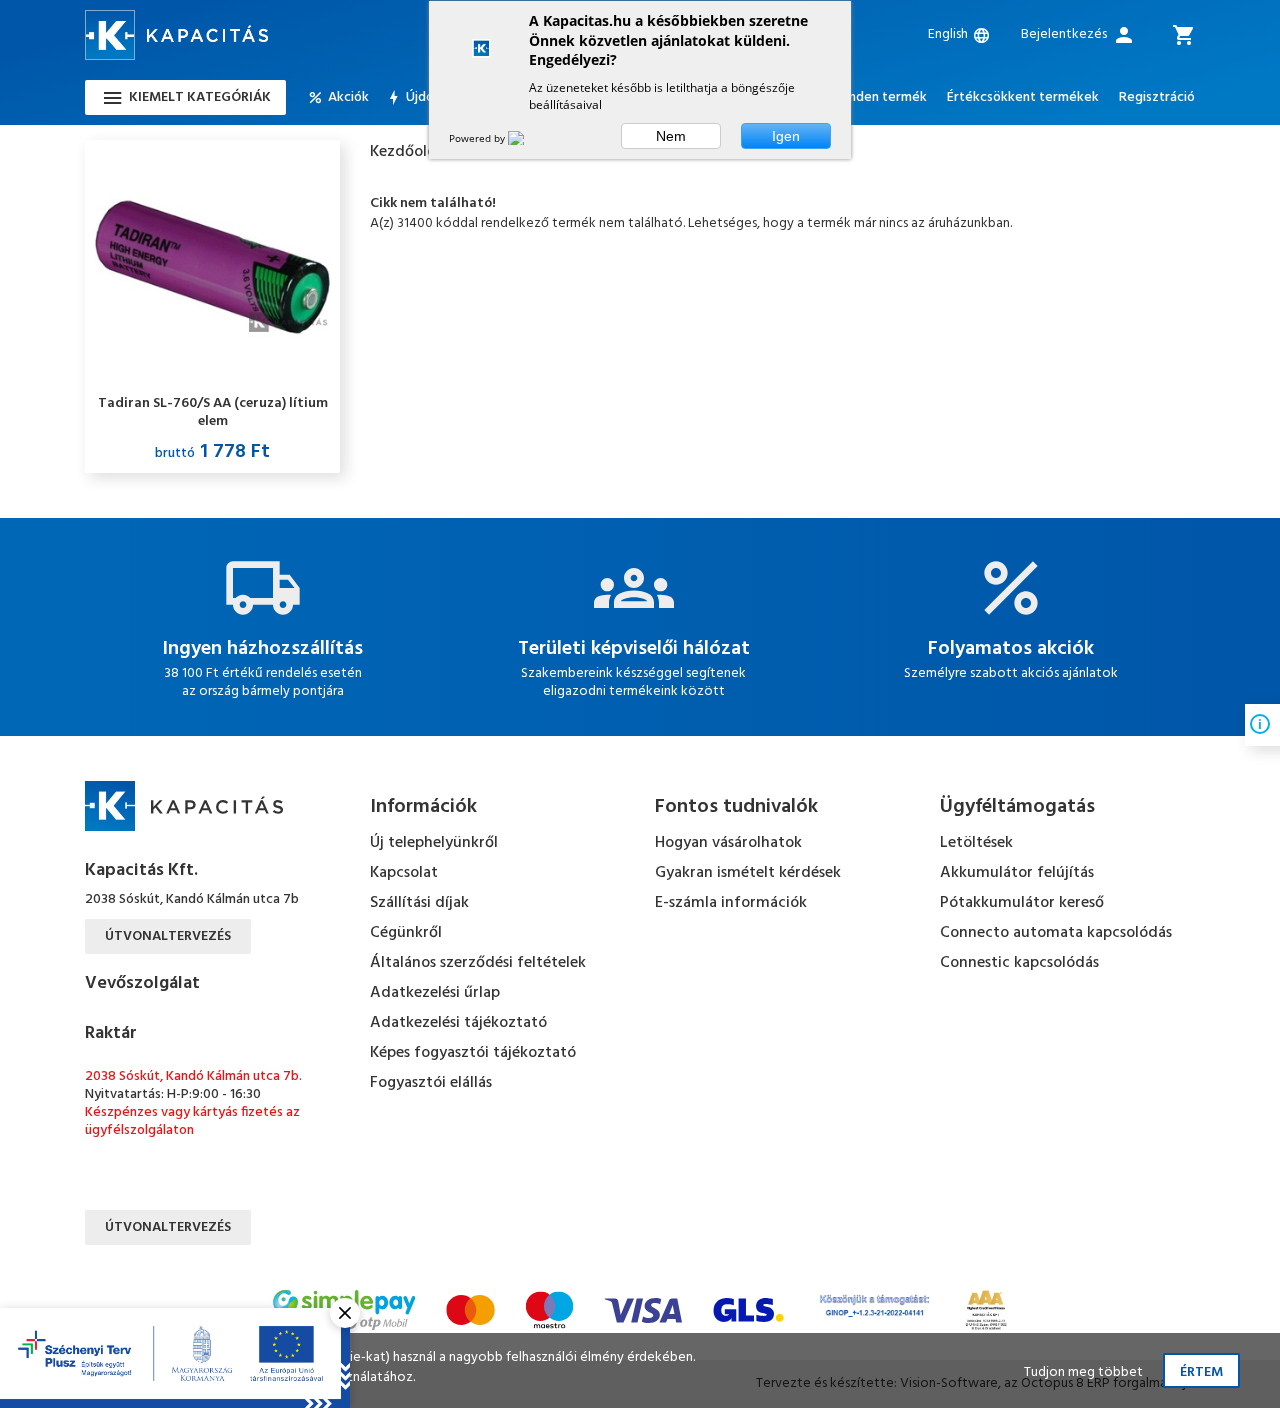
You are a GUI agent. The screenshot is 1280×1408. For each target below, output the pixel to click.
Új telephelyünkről (434, 843)
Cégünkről (406, 933)
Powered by (478, 138)
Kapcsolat (404, 873)
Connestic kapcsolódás (1019, 963)
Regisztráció (1157, 98)
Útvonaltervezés (168, 936)
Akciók (348, 98)
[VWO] (528, 138)
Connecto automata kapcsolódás (1056, 933)
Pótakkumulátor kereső (1022, 903)
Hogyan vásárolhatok (728, 843)
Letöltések (976, 843)
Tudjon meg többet (1083, 1372)
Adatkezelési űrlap (435, 993)
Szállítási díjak (419, 903)
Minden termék (880, 98)
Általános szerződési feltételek (478, 963)
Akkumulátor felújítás (1017, 873)
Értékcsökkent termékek (1023, 98)
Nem (671, 136)
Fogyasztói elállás (431, 1083)
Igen (786, 136)
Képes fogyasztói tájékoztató (473, 1053)
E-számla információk (731, 903)
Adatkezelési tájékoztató (458, 1023)
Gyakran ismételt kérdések (748, 873)
